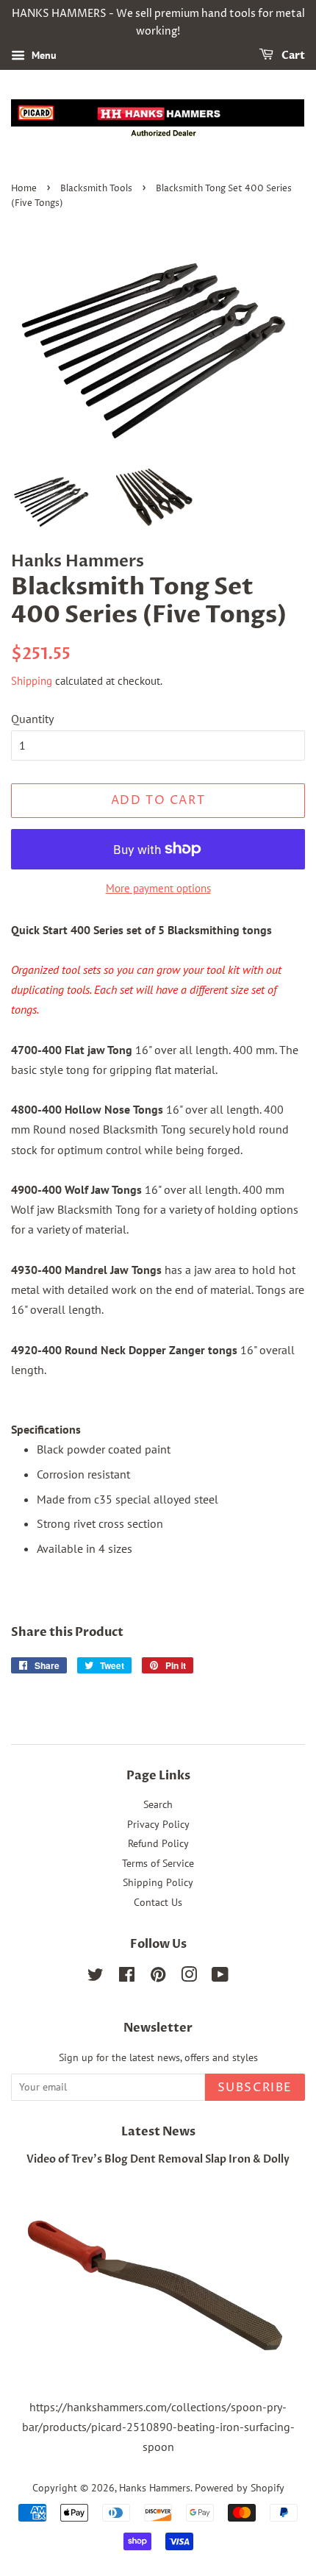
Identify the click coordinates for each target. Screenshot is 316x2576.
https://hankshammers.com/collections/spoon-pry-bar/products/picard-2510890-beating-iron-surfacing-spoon (158, 2427)
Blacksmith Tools (96, 189)
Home (24, 189)
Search (158, 1804)
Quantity (32, 719)
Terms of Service (158, 1863)
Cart (292, 56)
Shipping (32, 681)
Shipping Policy (158, 1882)
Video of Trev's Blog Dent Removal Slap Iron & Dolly (158, 2160)
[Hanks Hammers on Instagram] (189, 1977)
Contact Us (158, 1902)
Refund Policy (158, 1843)
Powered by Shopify (240, 2488)
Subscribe (255, 2088)
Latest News (158, 2132)
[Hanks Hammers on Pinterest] (158, 1977)
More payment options (158, 888)
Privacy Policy (158, 1824)
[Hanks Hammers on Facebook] (127, 1977)
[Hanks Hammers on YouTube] (220, 1977)
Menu (43, 55)
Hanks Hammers (155, 2488)
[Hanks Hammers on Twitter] (96, 1977)
